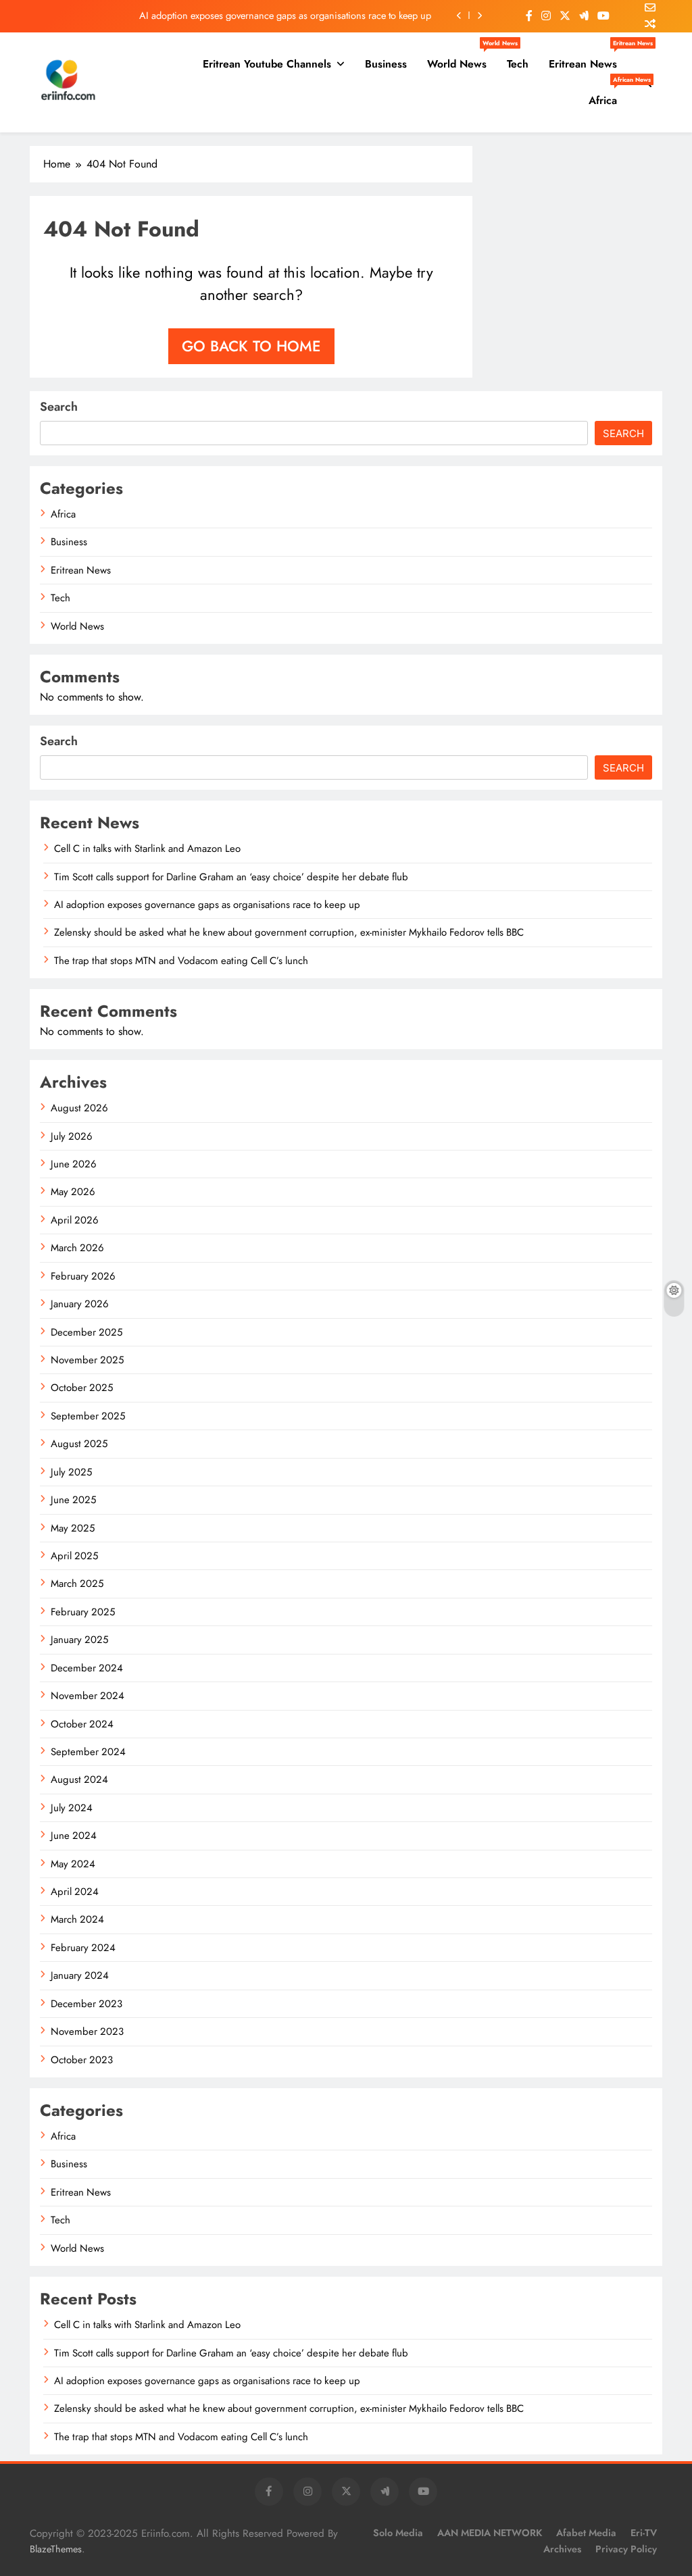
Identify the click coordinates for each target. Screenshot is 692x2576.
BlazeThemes (56, 2549)
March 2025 (77, 1584)
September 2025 (88, 1416)
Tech (518, 64)
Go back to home (251, 346)
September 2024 (88, 1752)
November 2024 (88, 1696)
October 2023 (82, 2060)
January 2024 (80, 1975)
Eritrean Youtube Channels (267, 64)
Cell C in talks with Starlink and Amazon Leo (147, 849)
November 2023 (87, 2031)
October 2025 (82, 1388)
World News (462, 59)
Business (386, 64)
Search (59, 407)
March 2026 (77, 1248)
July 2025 (71, 1472)
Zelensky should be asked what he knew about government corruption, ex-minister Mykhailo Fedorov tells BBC (289, 932)
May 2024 (73, 1864)
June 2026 (74, 1164)
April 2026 (75, 1220)
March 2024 (77, 1919)
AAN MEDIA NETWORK (490, 2533)
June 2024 (74, 1836)
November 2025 (87, 1360)
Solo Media (398, 2533)
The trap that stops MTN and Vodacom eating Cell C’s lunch (181, 961)
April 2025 (74, 1556)
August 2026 (79, 1108)
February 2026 (83, 1276)
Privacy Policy (626, 2549)
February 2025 (83, 1612)
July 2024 (72, 1808)
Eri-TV (644, 2533)
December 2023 (86, 2004)
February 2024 (83, 1948)
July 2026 (72, 1136)
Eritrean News (588, 59)
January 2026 (80, 1304)
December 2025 (86, 1332)
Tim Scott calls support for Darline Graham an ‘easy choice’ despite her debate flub (231, 877)
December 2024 (87, 1668)
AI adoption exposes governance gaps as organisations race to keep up (285, 16)
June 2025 (73, 1500)
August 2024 (79, 1779)
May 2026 (73, 1192)
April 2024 (75, 1892)
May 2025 (73, 1528)
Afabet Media (586, 2533)
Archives (562, 2549)
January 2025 (79, 1640)
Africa (608, 95)
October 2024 (82, 1724)
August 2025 (79, 1444)
